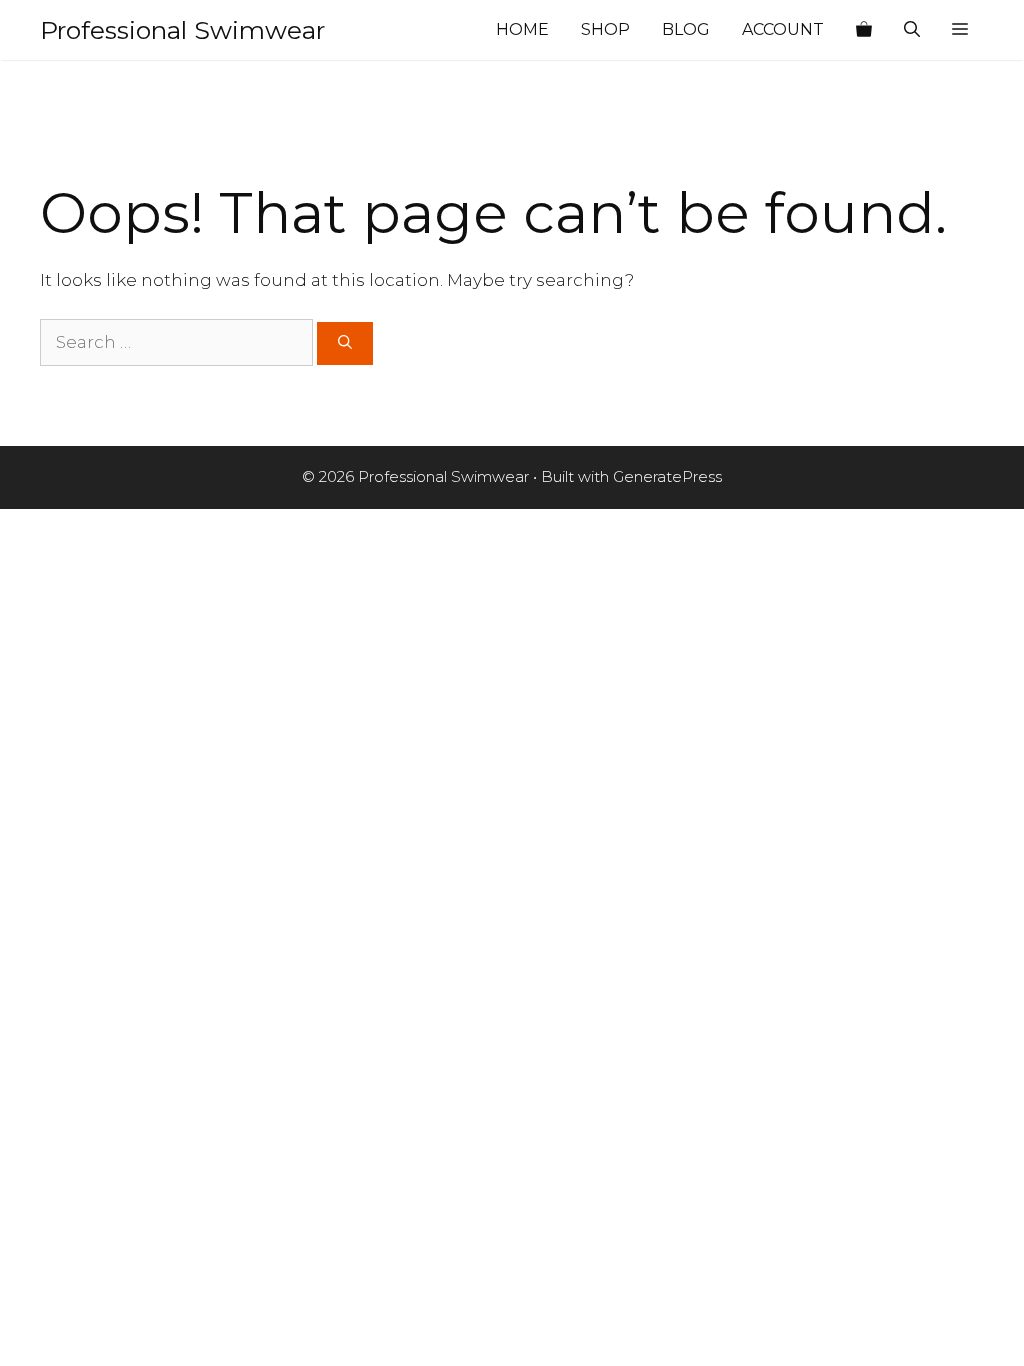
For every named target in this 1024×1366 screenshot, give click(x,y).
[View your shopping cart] (864, 30)
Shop (605, 29)
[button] (960, 30)
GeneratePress (667, 476)
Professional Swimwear (182, 30)
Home (522, 29)
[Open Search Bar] (912, 30)
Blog (686, 29)
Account (783, 29)
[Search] (345, 343)
